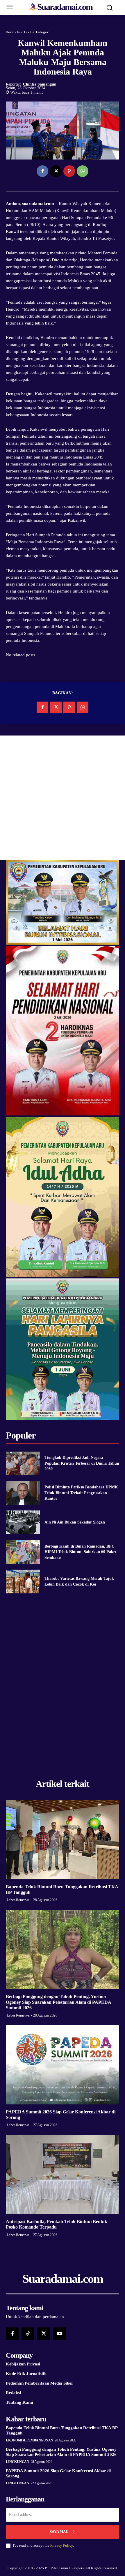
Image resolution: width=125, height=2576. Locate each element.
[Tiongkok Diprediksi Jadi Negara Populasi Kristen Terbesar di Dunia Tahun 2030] (23, 1463)
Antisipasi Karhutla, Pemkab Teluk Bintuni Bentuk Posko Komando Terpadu (57, 2224)
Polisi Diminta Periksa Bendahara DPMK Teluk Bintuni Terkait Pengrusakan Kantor (81, 1493)
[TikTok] (28, 2334)
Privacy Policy (62, 2545)
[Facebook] (42, 171)
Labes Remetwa (18, 1900)
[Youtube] (60, 2334)
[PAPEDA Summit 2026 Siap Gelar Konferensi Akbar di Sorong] (63, 2065)
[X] (56, 171)
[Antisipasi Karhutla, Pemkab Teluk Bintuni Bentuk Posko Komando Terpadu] (63, 2174)
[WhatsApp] (83, 171)
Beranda (13, 32)
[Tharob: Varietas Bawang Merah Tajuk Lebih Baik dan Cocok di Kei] (23, 1582)
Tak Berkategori (36, 32)
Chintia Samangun (40, 84)
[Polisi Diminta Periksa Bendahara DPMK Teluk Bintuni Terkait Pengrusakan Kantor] (23, 1493)
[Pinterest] (69, 171)
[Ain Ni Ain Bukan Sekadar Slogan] (23, 1522)
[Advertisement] (63, 798)
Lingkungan (17, 2462)
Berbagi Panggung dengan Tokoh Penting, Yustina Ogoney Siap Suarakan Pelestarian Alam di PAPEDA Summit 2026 (59, 2002)
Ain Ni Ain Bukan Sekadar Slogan (75, 1522)
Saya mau (59, 2531)
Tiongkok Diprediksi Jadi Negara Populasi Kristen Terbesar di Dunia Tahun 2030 (82, 1463)
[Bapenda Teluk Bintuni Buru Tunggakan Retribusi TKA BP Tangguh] (63, 1840)
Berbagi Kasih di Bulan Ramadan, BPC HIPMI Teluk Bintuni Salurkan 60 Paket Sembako (81, 1552)
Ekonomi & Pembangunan (30, 2440)
